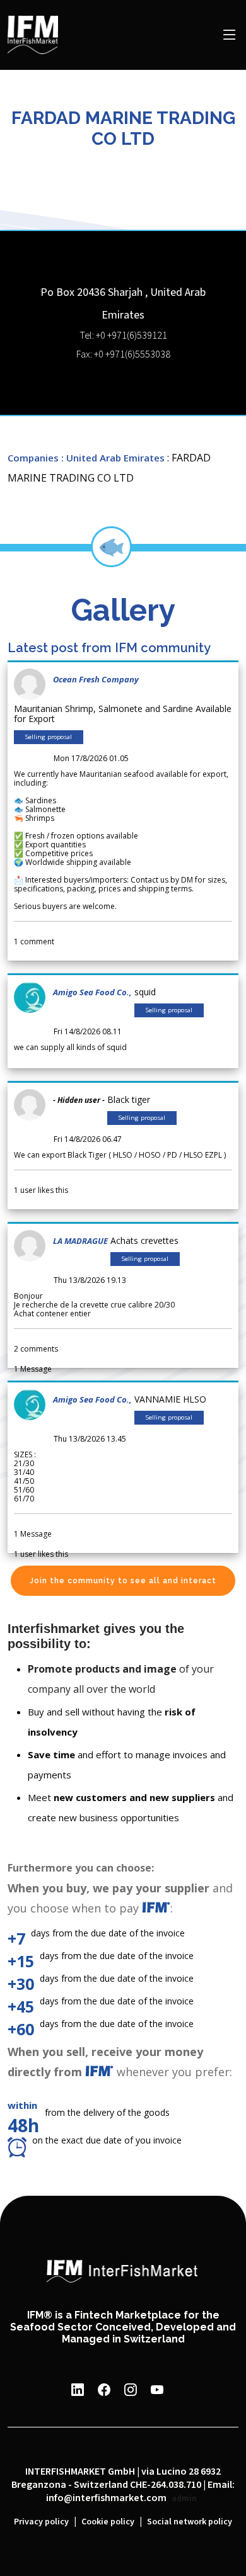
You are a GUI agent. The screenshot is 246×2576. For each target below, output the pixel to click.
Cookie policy (108, 2522)
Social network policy (190, 2522)
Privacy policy (41, 2522)
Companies (33, 458)
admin (184, 2499)
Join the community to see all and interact (123, 1581)
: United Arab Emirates (113, 458)
